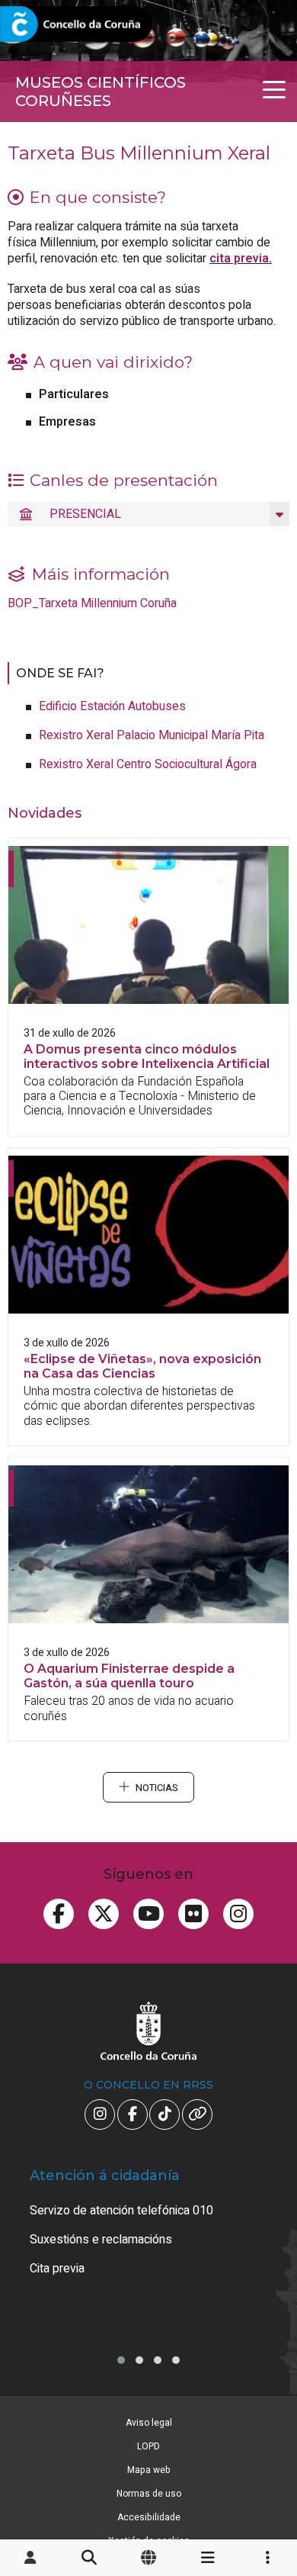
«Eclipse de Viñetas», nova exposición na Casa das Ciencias (142, 1366)
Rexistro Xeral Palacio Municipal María (152, 735)
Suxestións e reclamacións (101, 2240)
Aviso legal (149, 2423)
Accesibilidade (149, 2517)
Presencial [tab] (85, 514)
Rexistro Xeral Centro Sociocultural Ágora (148, 764)
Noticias (157, 1788)
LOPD (148, 2446)
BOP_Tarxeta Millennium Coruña (92, 603)
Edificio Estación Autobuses (112, 706)
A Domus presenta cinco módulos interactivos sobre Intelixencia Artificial (147, 1056)
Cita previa (57, 2269)
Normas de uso (149, 2494)
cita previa (239, 259)
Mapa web (149, 2470)
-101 (263, 2416)
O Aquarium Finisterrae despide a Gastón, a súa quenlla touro (129, 1676)
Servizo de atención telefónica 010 (121, 2211)
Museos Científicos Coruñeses (101, 92)
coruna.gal (48, 25)
